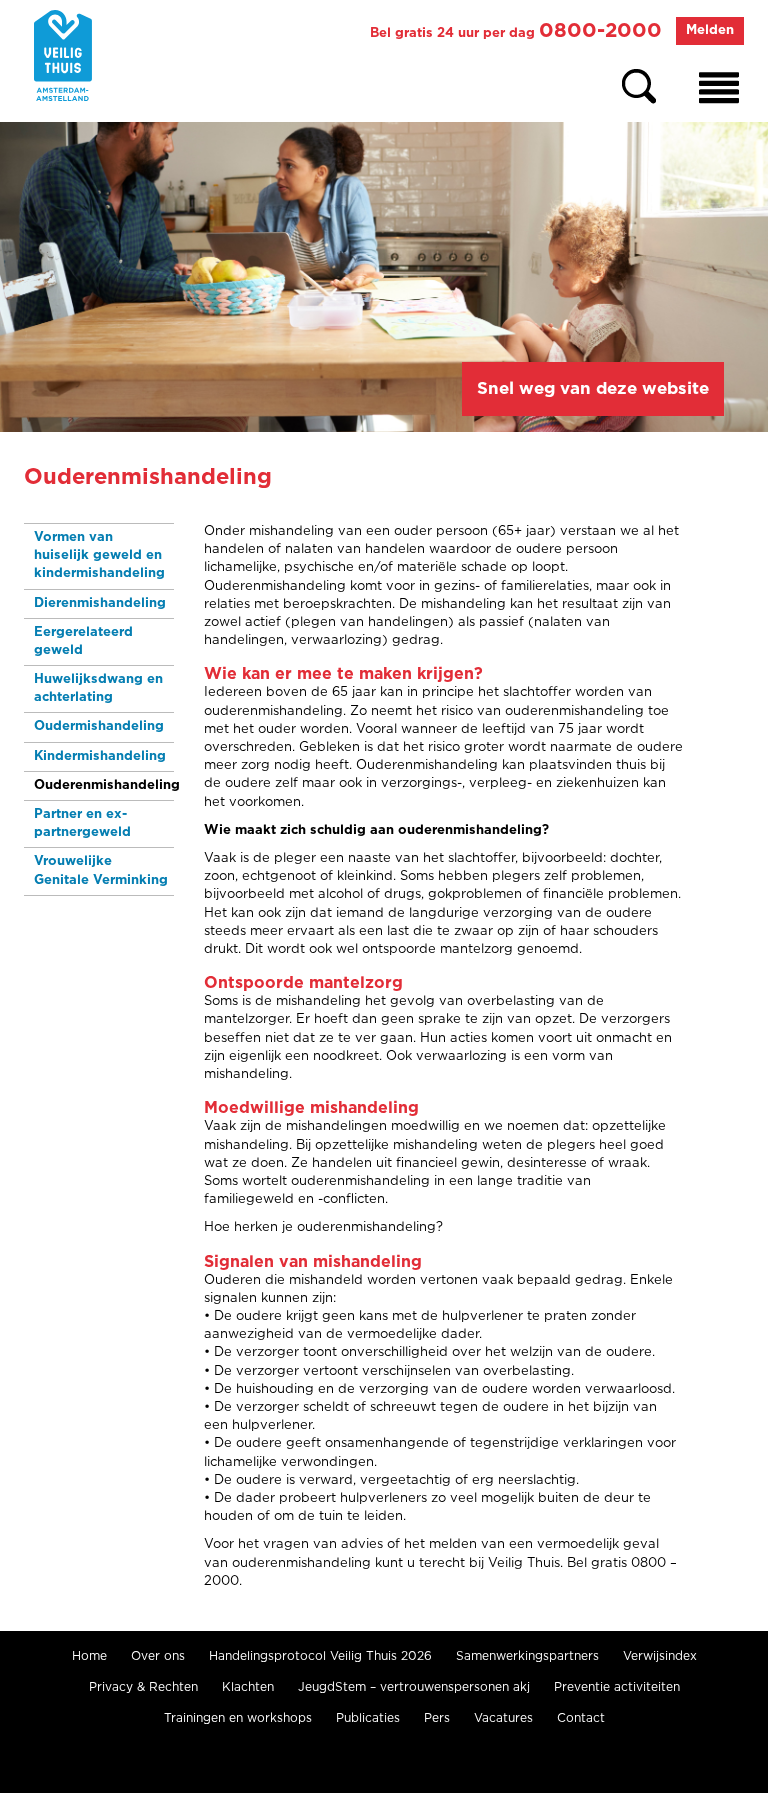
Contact (581, 1718)
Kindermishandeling (100, 756)
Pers (437, 1718)
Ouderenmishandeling (104, 785)
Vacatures (503, 1718)
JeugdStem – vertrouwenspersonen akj (414, 1687)
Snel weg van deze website (593, 388)
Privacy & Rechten (143, 1687)
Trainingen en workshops (238, 1718)
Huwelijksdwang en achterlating (98, 688)
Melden (710, 30)
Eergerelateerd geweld (83, 641)
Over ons (158, 1656)
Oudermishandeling (99, 726)
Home (89, 1656)
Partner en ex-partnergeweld (82, 823)
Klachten (248, 1687)
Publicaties (368, 1718)
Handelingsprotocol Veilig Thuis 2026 (320, 1656)
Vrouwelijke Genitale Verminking (101, 870)
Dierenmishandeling (100, 603)
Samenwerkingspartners (527, 1656)
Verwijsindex (660, 1656)
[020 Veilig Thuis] (63, 55)
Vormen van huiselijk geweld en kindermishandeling (99, 555)
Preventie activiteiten (617, 1687)
